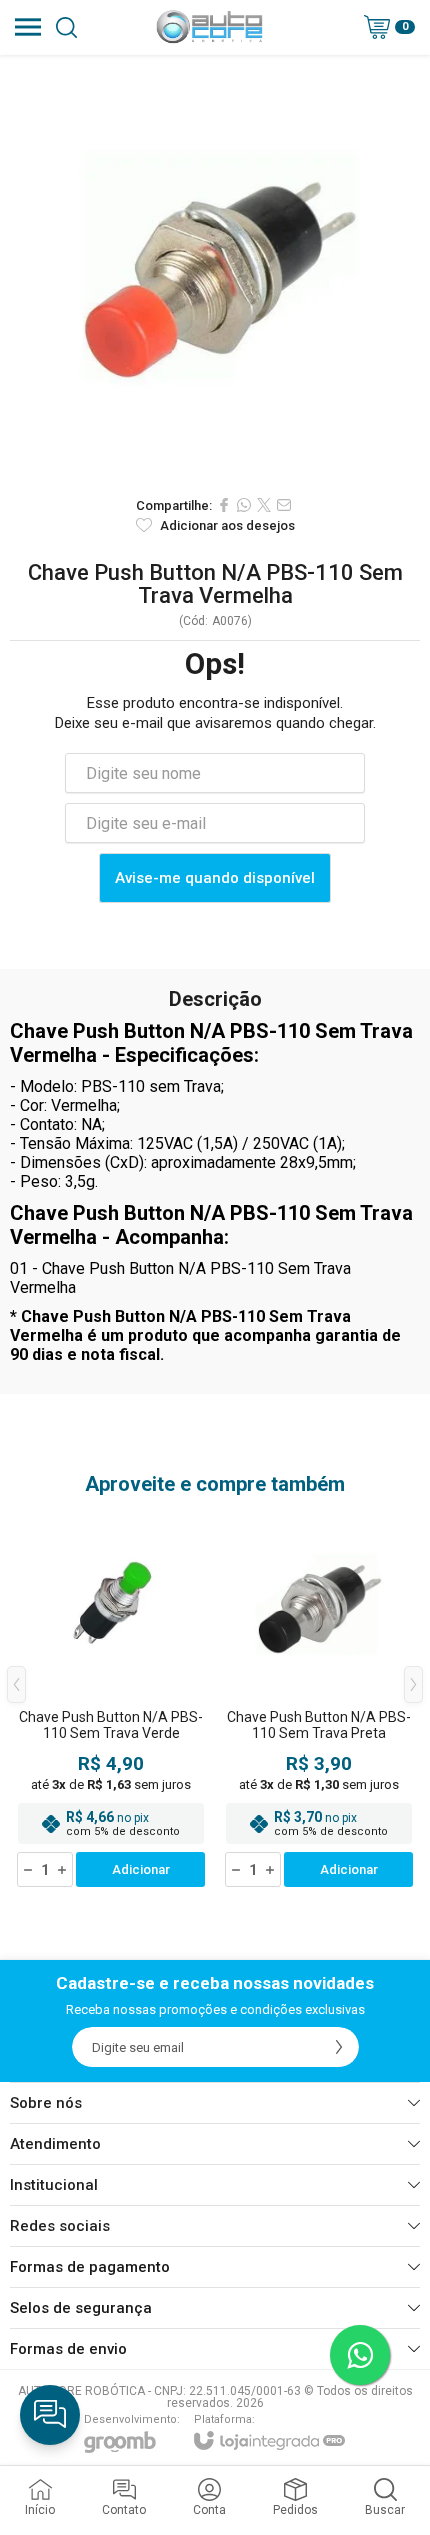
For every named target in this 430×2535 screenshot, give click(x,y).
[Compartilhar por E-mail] (284, 505)
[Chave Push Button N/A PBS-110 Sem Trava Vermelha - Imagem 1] (215, 270)
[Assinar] (339, 2047)
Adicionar (141, 1869)
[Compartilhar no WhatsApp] (244, 505)
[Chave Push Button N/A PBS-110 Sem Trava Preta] (319, 1699)
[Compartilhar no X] (264, 505)
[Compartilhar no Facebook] (224, 505)
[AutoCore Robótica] (209, 27)
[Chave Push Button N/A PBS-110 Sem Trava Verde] (111, 1699)
